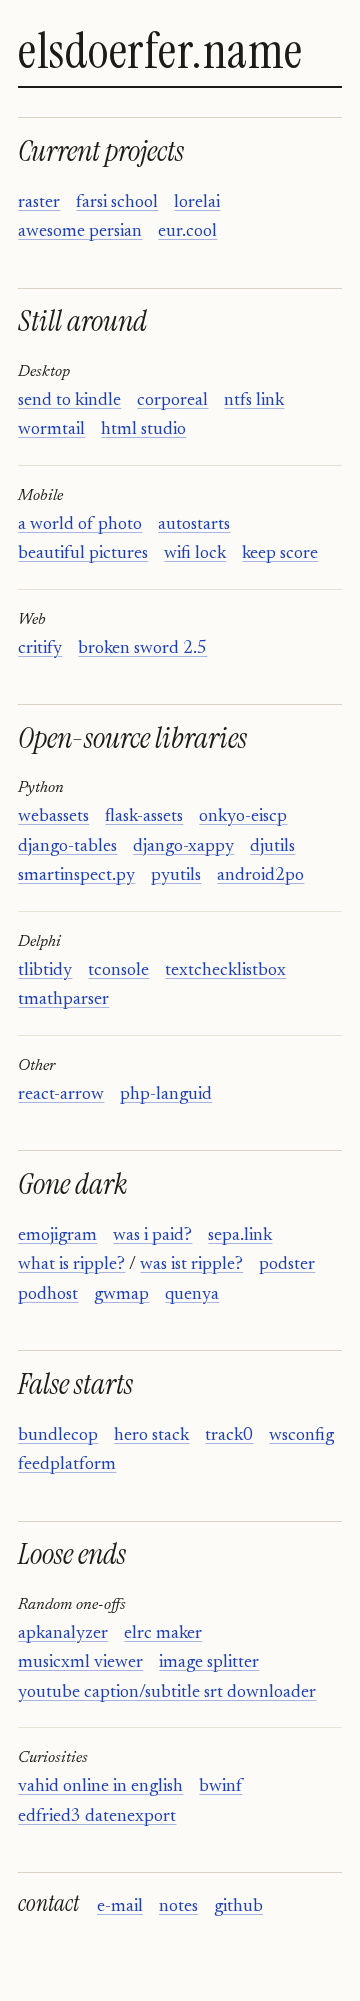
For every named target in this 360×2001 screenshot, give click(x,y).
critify (40, 649)
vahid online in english (100, 1787)
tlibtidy (45, 971)
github (238, 1907)
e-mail (120, 1907)
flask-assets (144, 817)
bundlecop (58, 1436)
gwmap (121, 1295)
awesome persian (80, 232)
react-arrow (61, 1095)
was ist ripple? (191, 1265)
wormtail (51, 430)
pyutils (176, 876)
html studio (143, 430)
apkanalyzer (63, 1634)
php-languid (166, 1095)
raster (39, 203)
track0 (229, 1436)
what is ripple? (71, 1265)
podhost (48, 1295)
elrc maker (163, 1634)
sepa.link (240, 1236)
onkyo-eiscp (243, 817)
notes (178, 1907)
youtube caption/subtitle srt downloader (167, 1693)
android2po (260, 876)
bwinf (220, 1787)
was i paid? (152, 1236)
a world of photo (80, 525)
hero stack (151, 1436)
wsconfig (301, 1436)
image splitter (209, 1663)
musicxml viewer (80, 1663)
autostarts (194, 525)
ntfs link (254, 401)
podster (287, 1265)
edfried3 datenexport (97, 1817)
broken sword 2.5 (142, 649)
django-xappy (183, 847)
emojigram (57, 1236)
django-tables (67, 847)
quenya (192, 1295)
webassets (53, 817)
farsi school (117, 203)
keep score (280, 554)
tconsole (118, 971)
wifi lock (195, 554)
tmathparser (63, 1000)
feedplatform (67, 1465)
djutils (272, 847)
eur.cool (187, 232)
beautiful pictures (83, 554)
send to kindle (69, 401)
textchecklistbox (225, 971)
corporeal (172, 401)
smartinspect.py (76, 876)
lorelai (197, 203)
